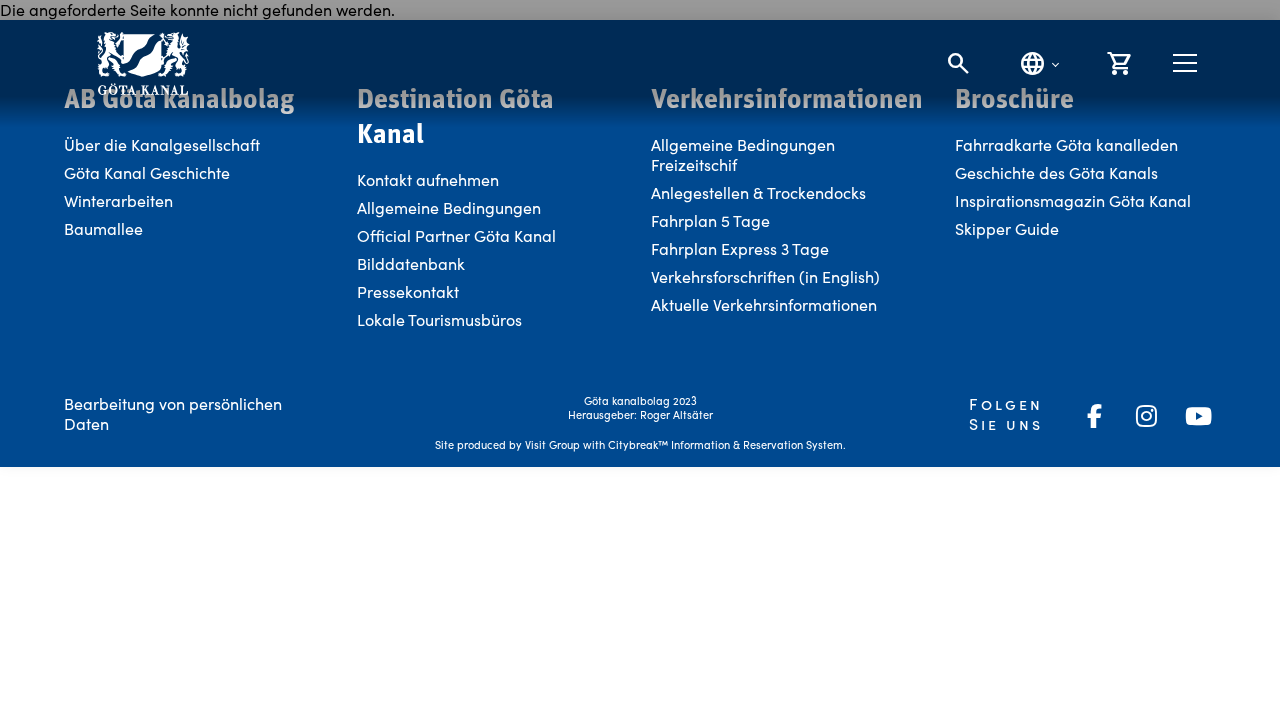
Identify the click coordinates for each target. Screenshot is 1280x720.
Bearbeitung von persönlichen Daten (173, 413)
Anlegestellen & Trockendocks (758, 192)
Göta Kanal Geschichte (147, 172)
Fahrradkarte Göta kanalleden (1066, 144)
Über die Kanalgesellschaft (162, 144)
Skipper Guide (1007, 228)
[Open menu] (1185, 63)
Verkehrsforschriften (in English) (765, 276)
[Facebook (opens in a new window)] (1094, 416)
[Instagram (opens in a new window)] (1146, 416)
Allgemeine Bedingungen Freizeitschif (743, 154)
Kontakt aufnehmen (428, 179)
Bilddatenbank (411, 263)
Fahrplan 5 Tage (710, 220)
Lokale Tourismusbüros (439, 319)
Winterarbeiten (118, 200)
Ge (965, 172)
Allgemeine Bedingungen (449, 207)
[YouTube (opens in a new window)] (1198, 416)
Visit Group (552, 444)
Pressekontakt (408, 291)
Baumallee (103, 228)
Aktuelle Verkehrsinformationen (766, 304)
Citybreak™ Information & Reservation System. (727, 444)
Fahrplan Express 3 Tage (740, 248)
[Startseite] (142, 63)
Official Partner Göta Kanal (456, 235)
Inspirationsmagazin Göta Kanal (1073, 200)
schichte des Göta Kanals (1067, 172)
